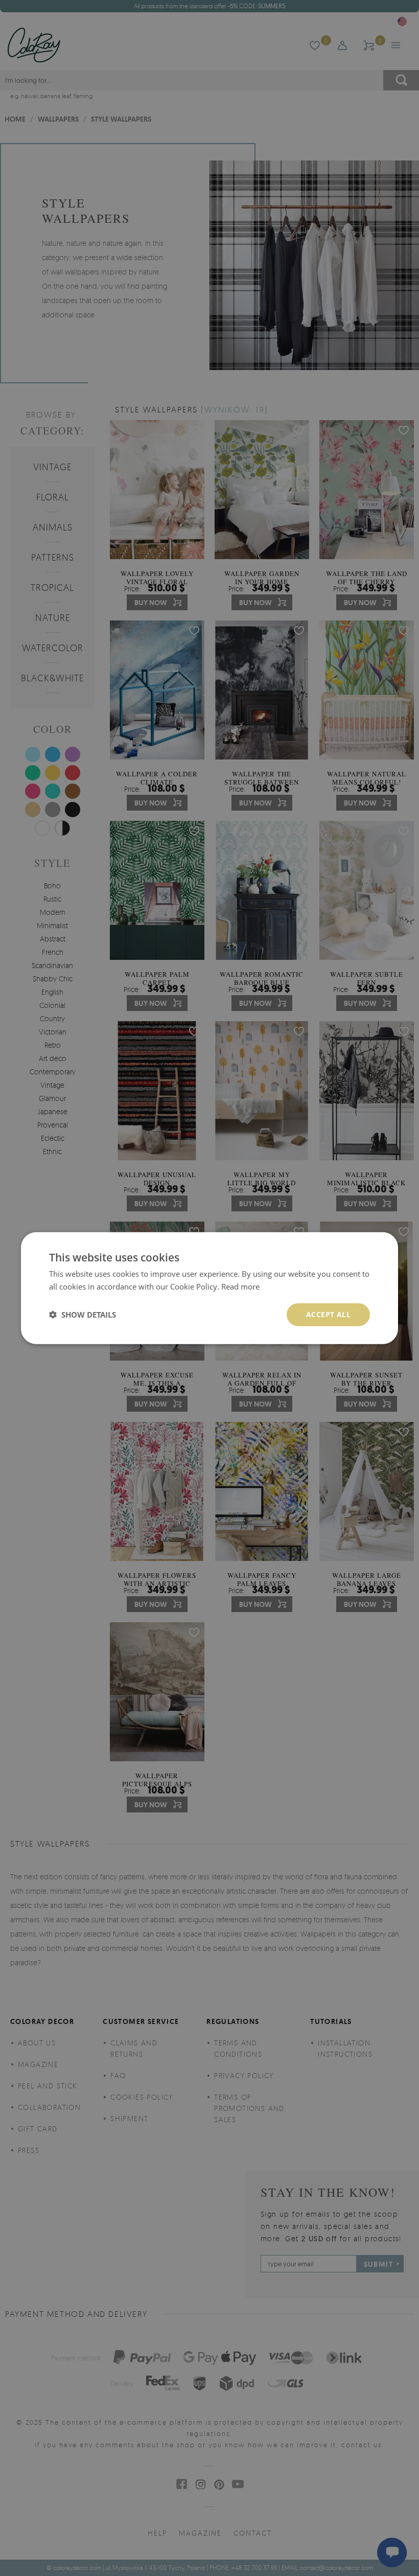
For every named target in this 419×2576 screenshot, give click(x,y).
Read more (240, 1286)
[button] (83, 1315)
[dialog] (209, 1288)
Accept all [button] (328, 1314)
